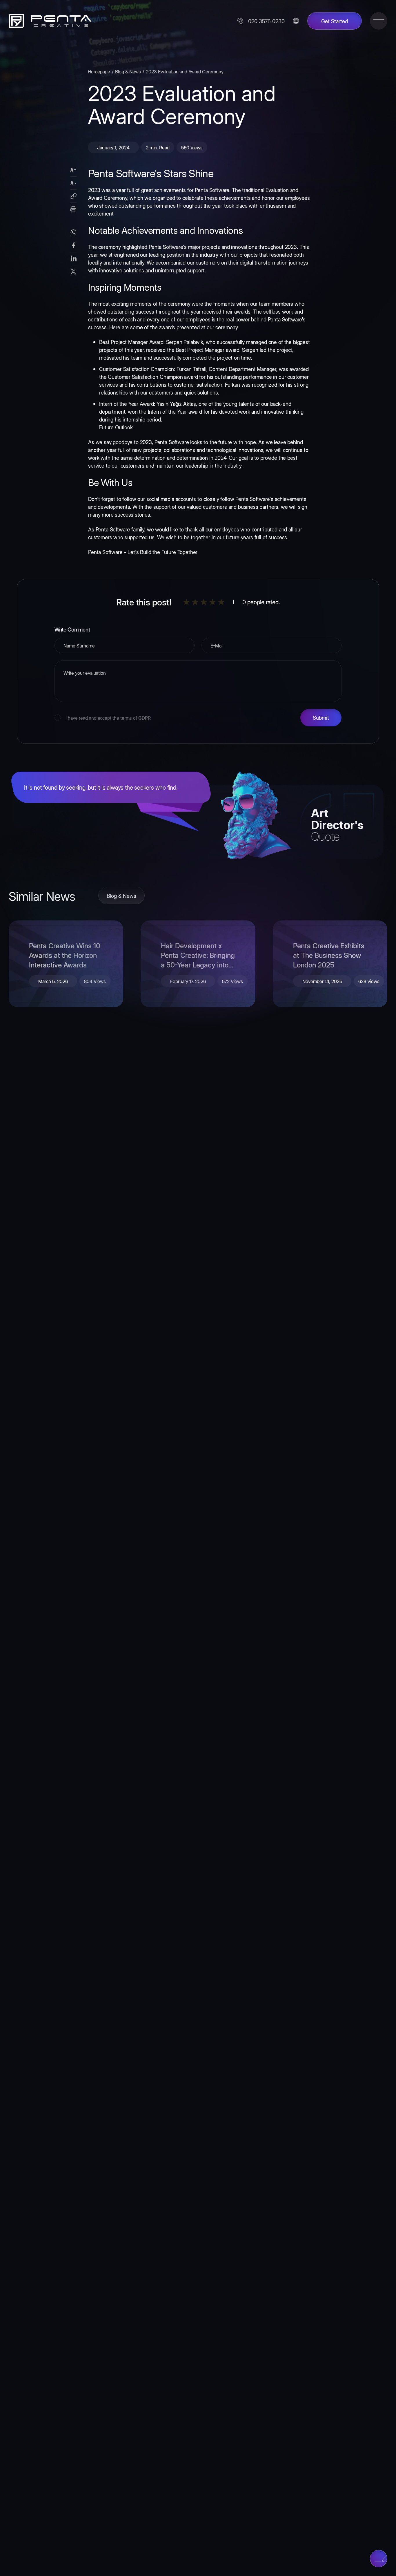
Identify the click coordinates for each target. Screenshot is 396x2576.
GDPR (145, 718)
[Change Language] (296, 21)
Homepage (99, 71)
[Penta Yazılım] (48, 21)
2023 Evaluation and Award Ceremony (185, 71)
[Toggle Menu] (379, 21)
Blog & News (128, 71)
